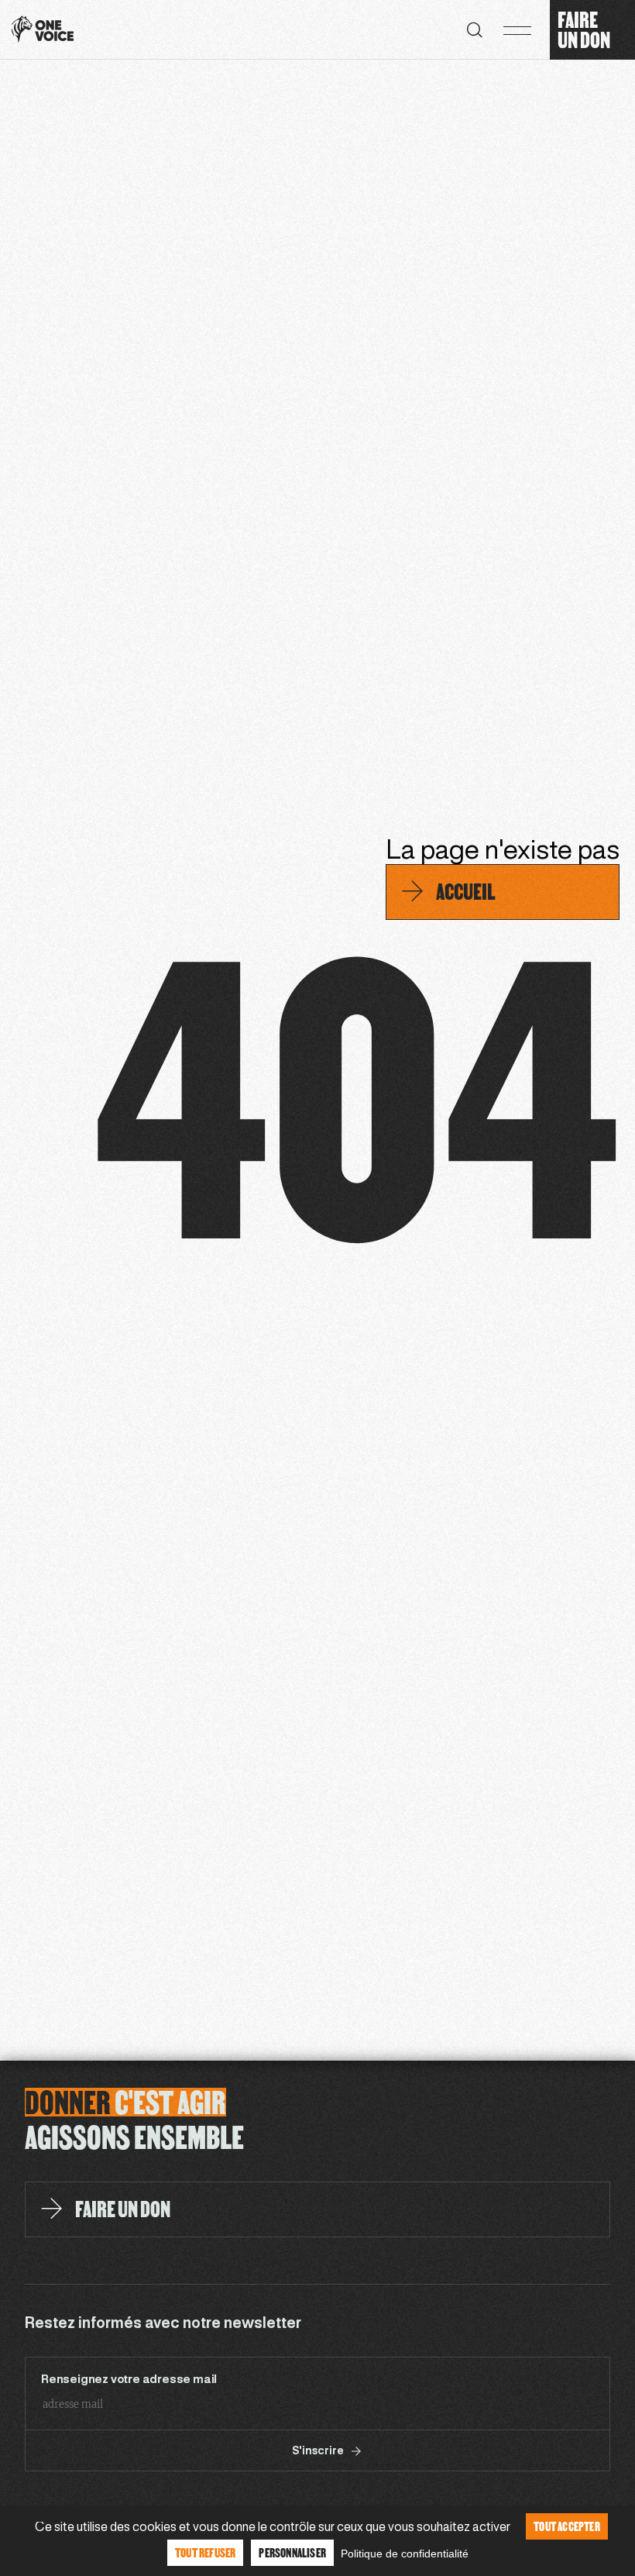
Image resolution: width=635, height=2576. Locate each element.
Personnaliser (292, 2552)
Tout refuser (205, 2552)
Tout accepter (567, 2526)
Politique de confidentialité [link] (405, 2554)
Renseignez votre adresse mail (129, 2380)
